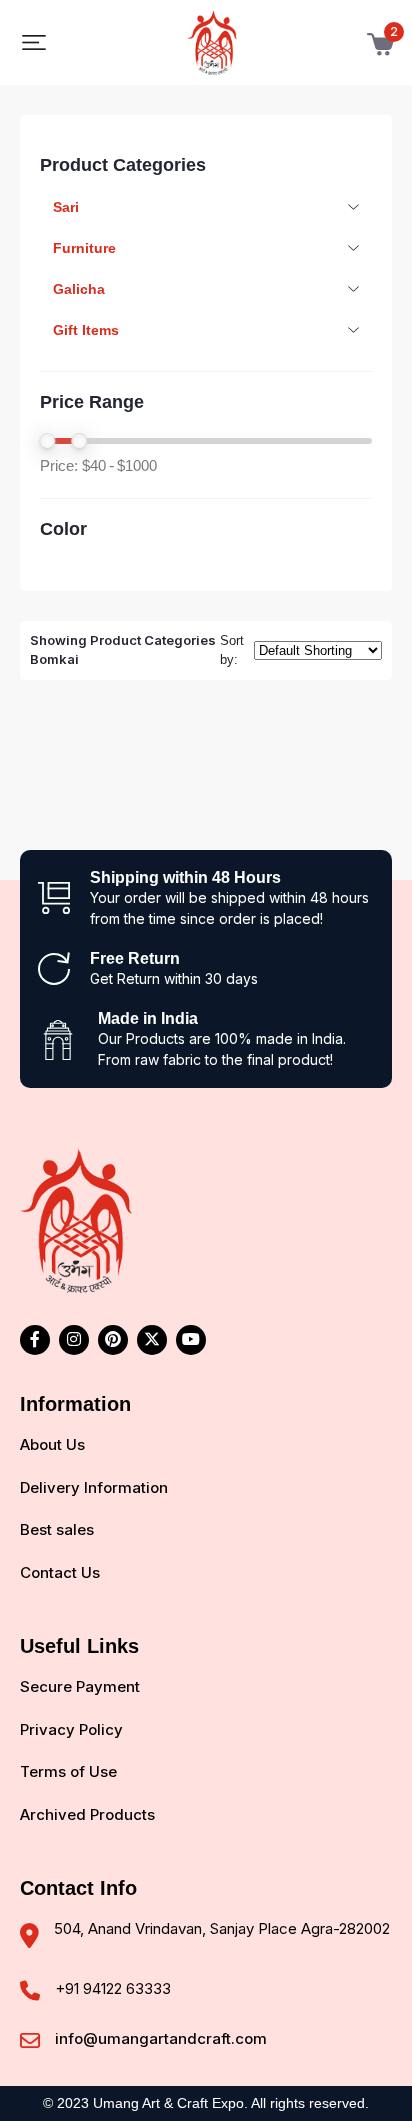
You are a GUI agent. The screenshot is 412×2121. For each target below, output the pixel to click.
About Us (52, 1444)
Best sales (57, 1529)
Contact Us (60, 1572)
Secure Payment (80, 1686)
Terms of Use (68, 1771)
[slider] (47, 441)
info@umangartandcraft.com (161, 2038)
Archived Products (87, 1814)
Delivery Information (94, 1487)
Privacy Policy (71, 1729)
